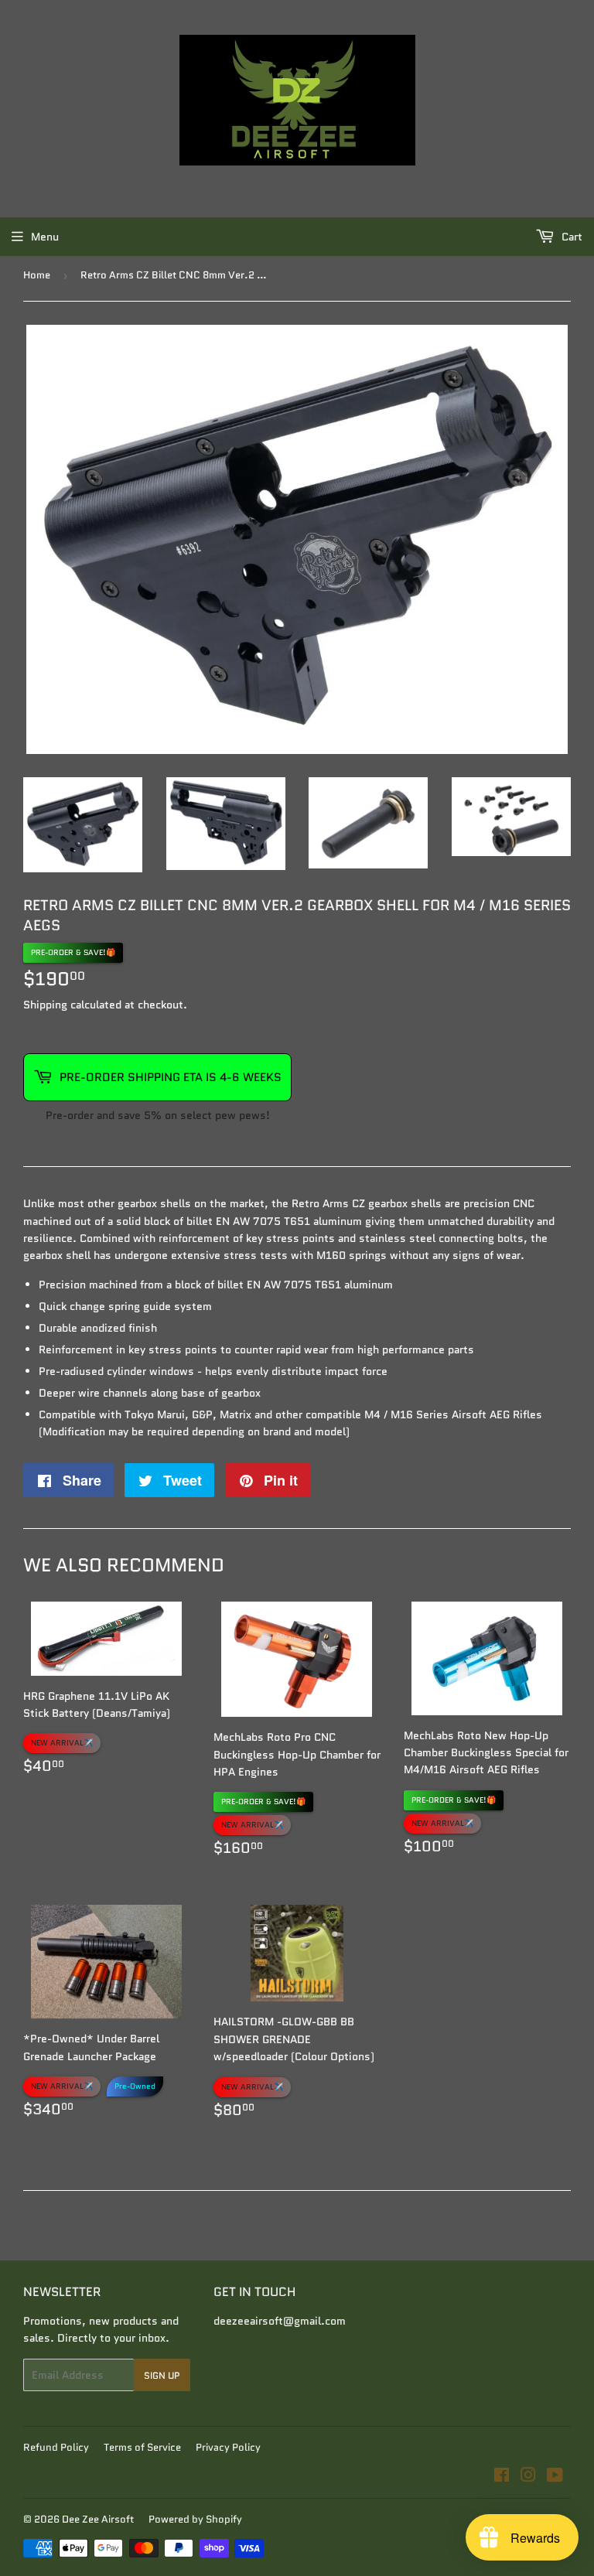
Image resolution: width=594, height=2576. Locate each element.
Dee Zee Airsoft (98, 2519)
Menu (45, 237)
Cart (570, 237)
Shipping (45, 1005)
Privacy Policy (228, 2447)
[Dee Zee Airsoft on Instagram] (528, 2477)
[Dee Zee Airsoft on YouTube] (555, 2477)
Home (37, 275)
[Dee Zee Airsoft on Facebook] (502, 2477)
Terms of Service (142, 2447)
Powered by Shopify (195, 2519)
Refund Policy (56, 2447)
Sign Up (162, 2375)
